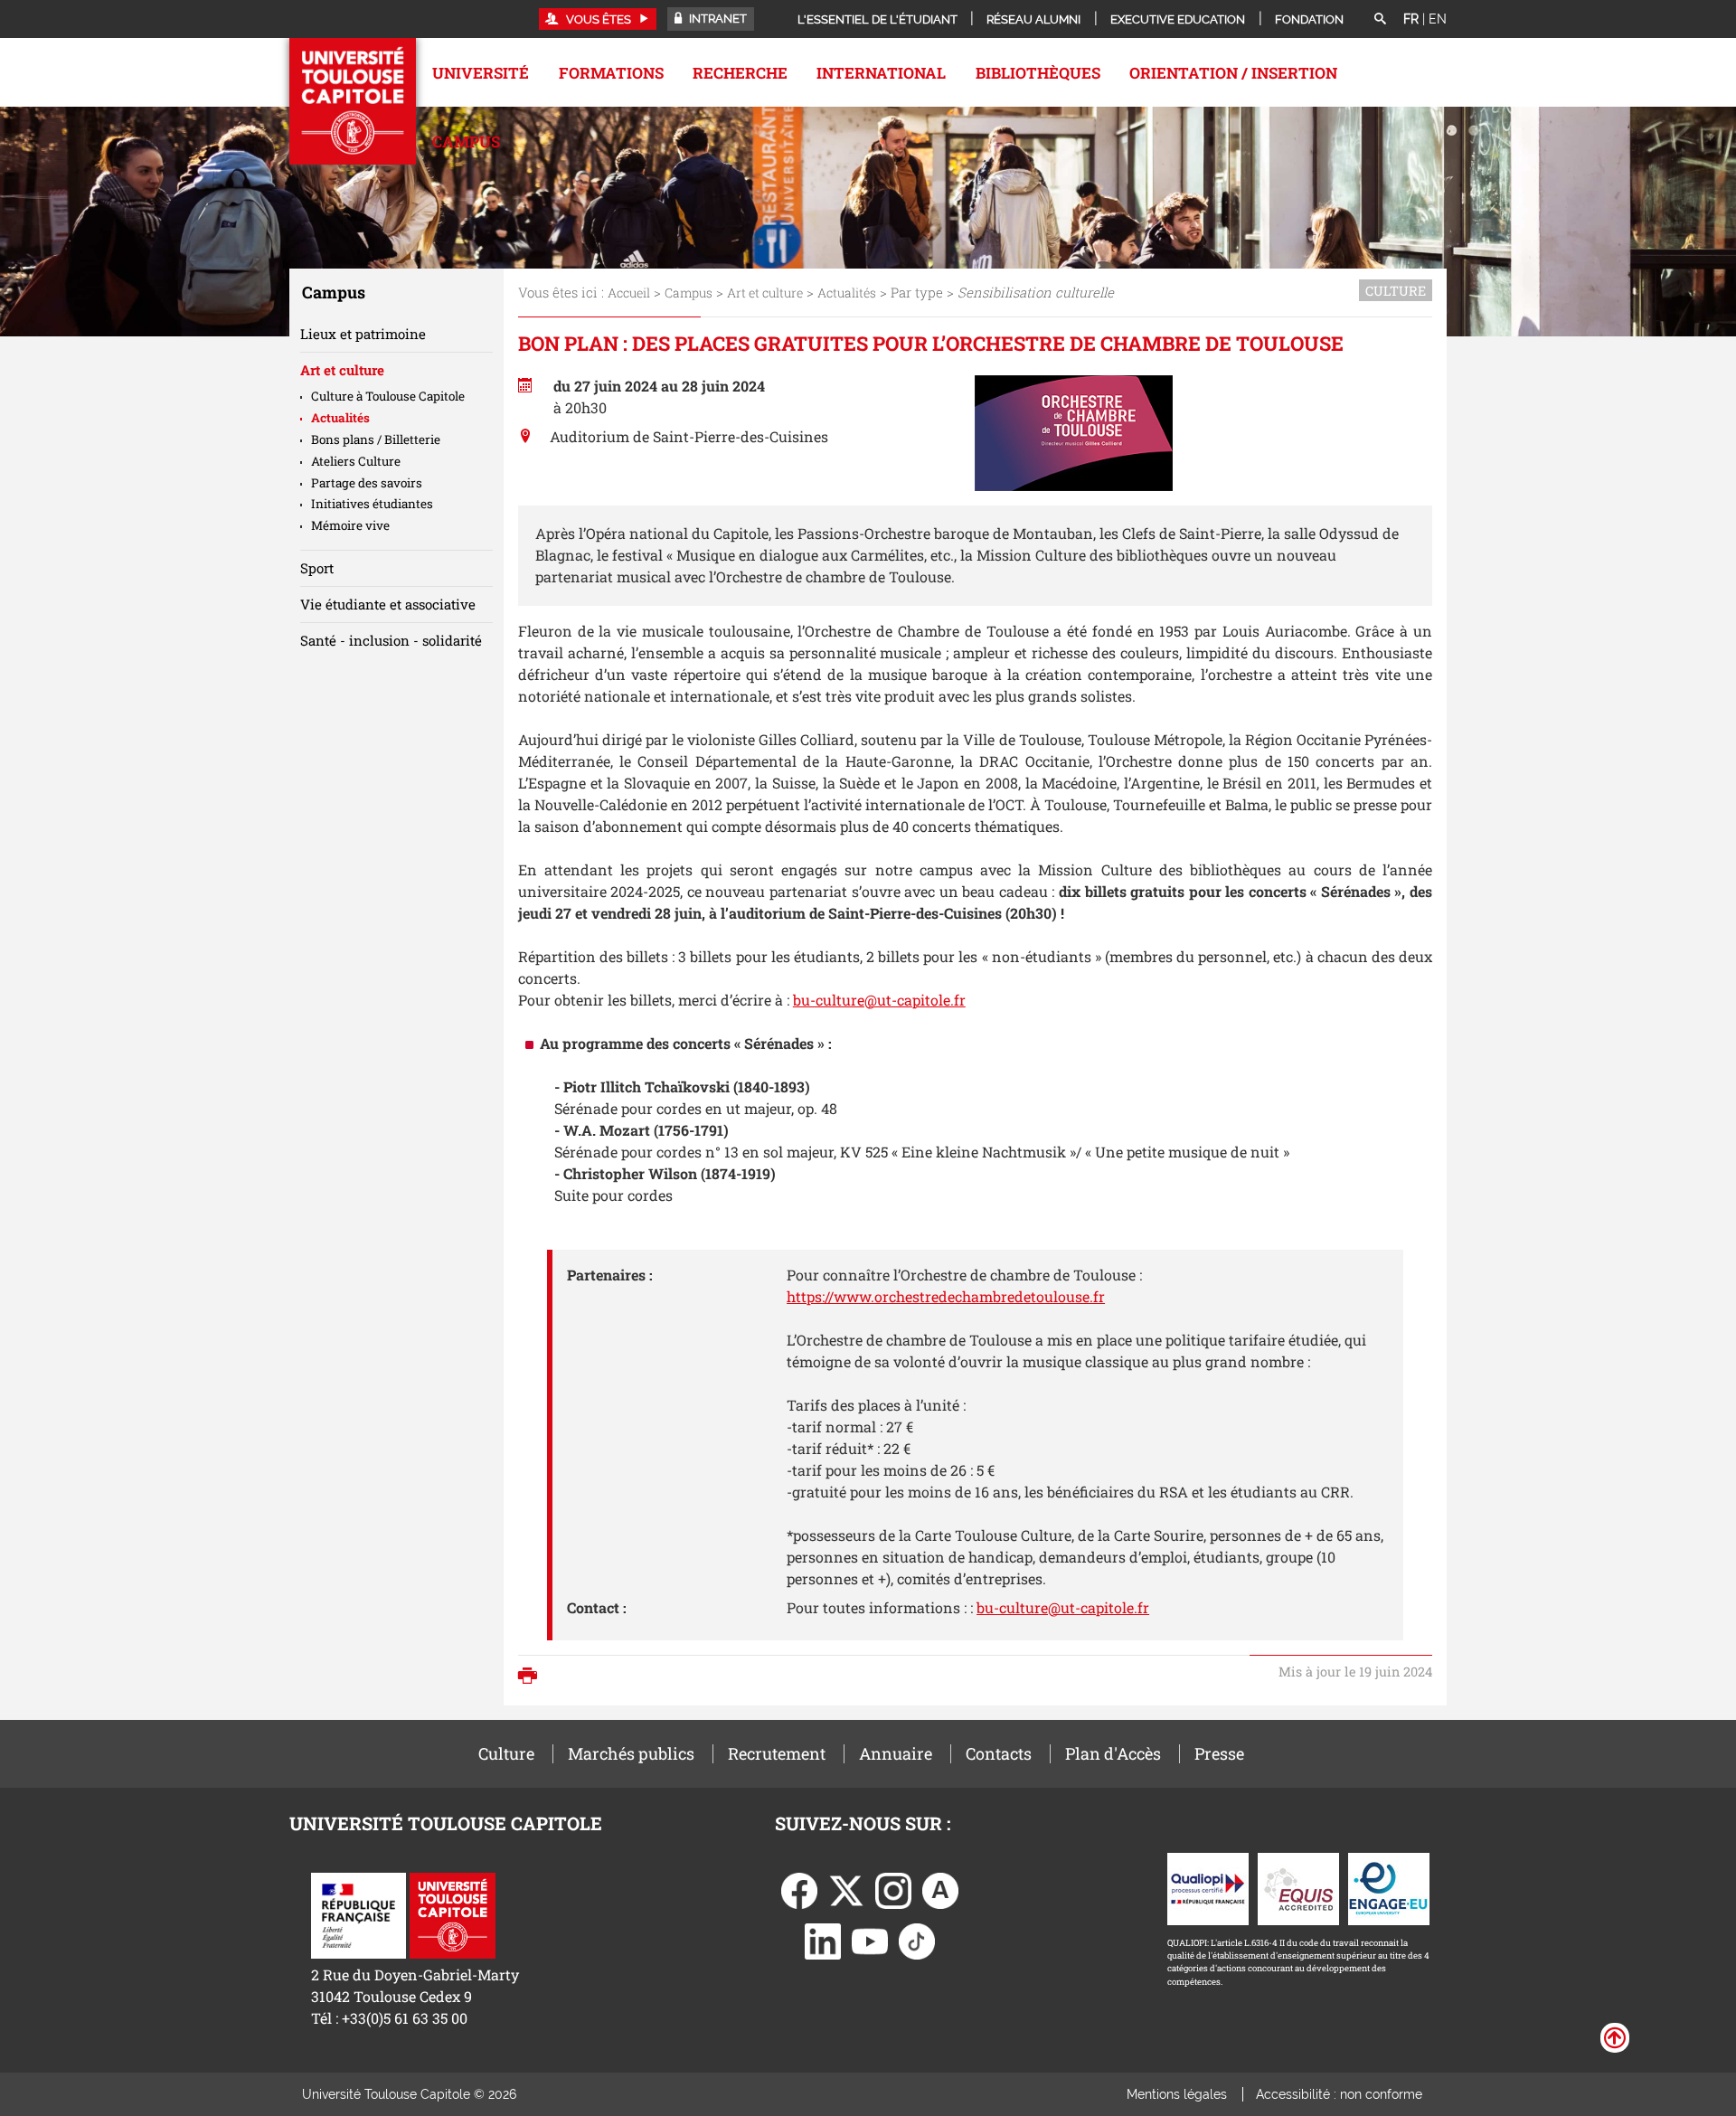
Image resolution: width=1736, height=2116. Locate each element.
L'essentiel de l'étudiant (877, 19)
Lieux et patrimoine (363, 334)
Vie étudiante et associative (388, 604)
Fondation (1309, 19)
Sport (317, 568)
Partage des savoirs (367, 483)
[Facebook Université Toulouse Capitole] (799, 1889)
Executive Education (1178, 19)
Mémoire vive (350, 525)
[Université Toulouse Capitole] (453, 1914)
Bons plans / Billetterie (376, 439)
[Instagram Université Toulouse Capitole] (893, 1889)
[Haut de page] (1615, 2036)
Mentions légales (1177, 2094)
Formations (611, 73)
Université (481, 73)
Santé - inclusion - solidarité (391, 640)
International (881, 73)
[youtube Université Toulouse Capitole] (870, 1939)
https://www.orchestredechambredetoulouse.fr (946, 1296)
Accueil (629, 293)
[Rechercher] (1380, 20)
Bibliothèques (1038, 73)
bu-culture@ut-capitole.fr (879, 1000)
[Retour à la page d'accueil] (353, 101)
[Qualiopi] (1208, 1887)
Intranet (717, 19)
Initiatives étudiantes (372, 504)
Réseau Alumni (1033, 19)
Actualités (847, 293)
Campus (466, 142)
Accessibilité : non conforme (1339, 2094)
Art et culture (765, 293)
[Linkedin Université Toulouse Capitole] (823, 1939)
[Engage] (1389, 1887)
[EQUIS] (1298, 1887)
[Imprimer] (532, 1677)
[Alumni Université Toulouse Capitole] (940, 1889)
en (1438, 19)
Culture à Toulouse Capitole (388, 396)
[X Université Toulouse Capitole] (846, 1889)
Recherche (740, 73)
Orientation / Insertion (1233, 73)
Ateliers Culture (356, 461)
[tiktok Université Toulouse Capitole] (917, 1939)
